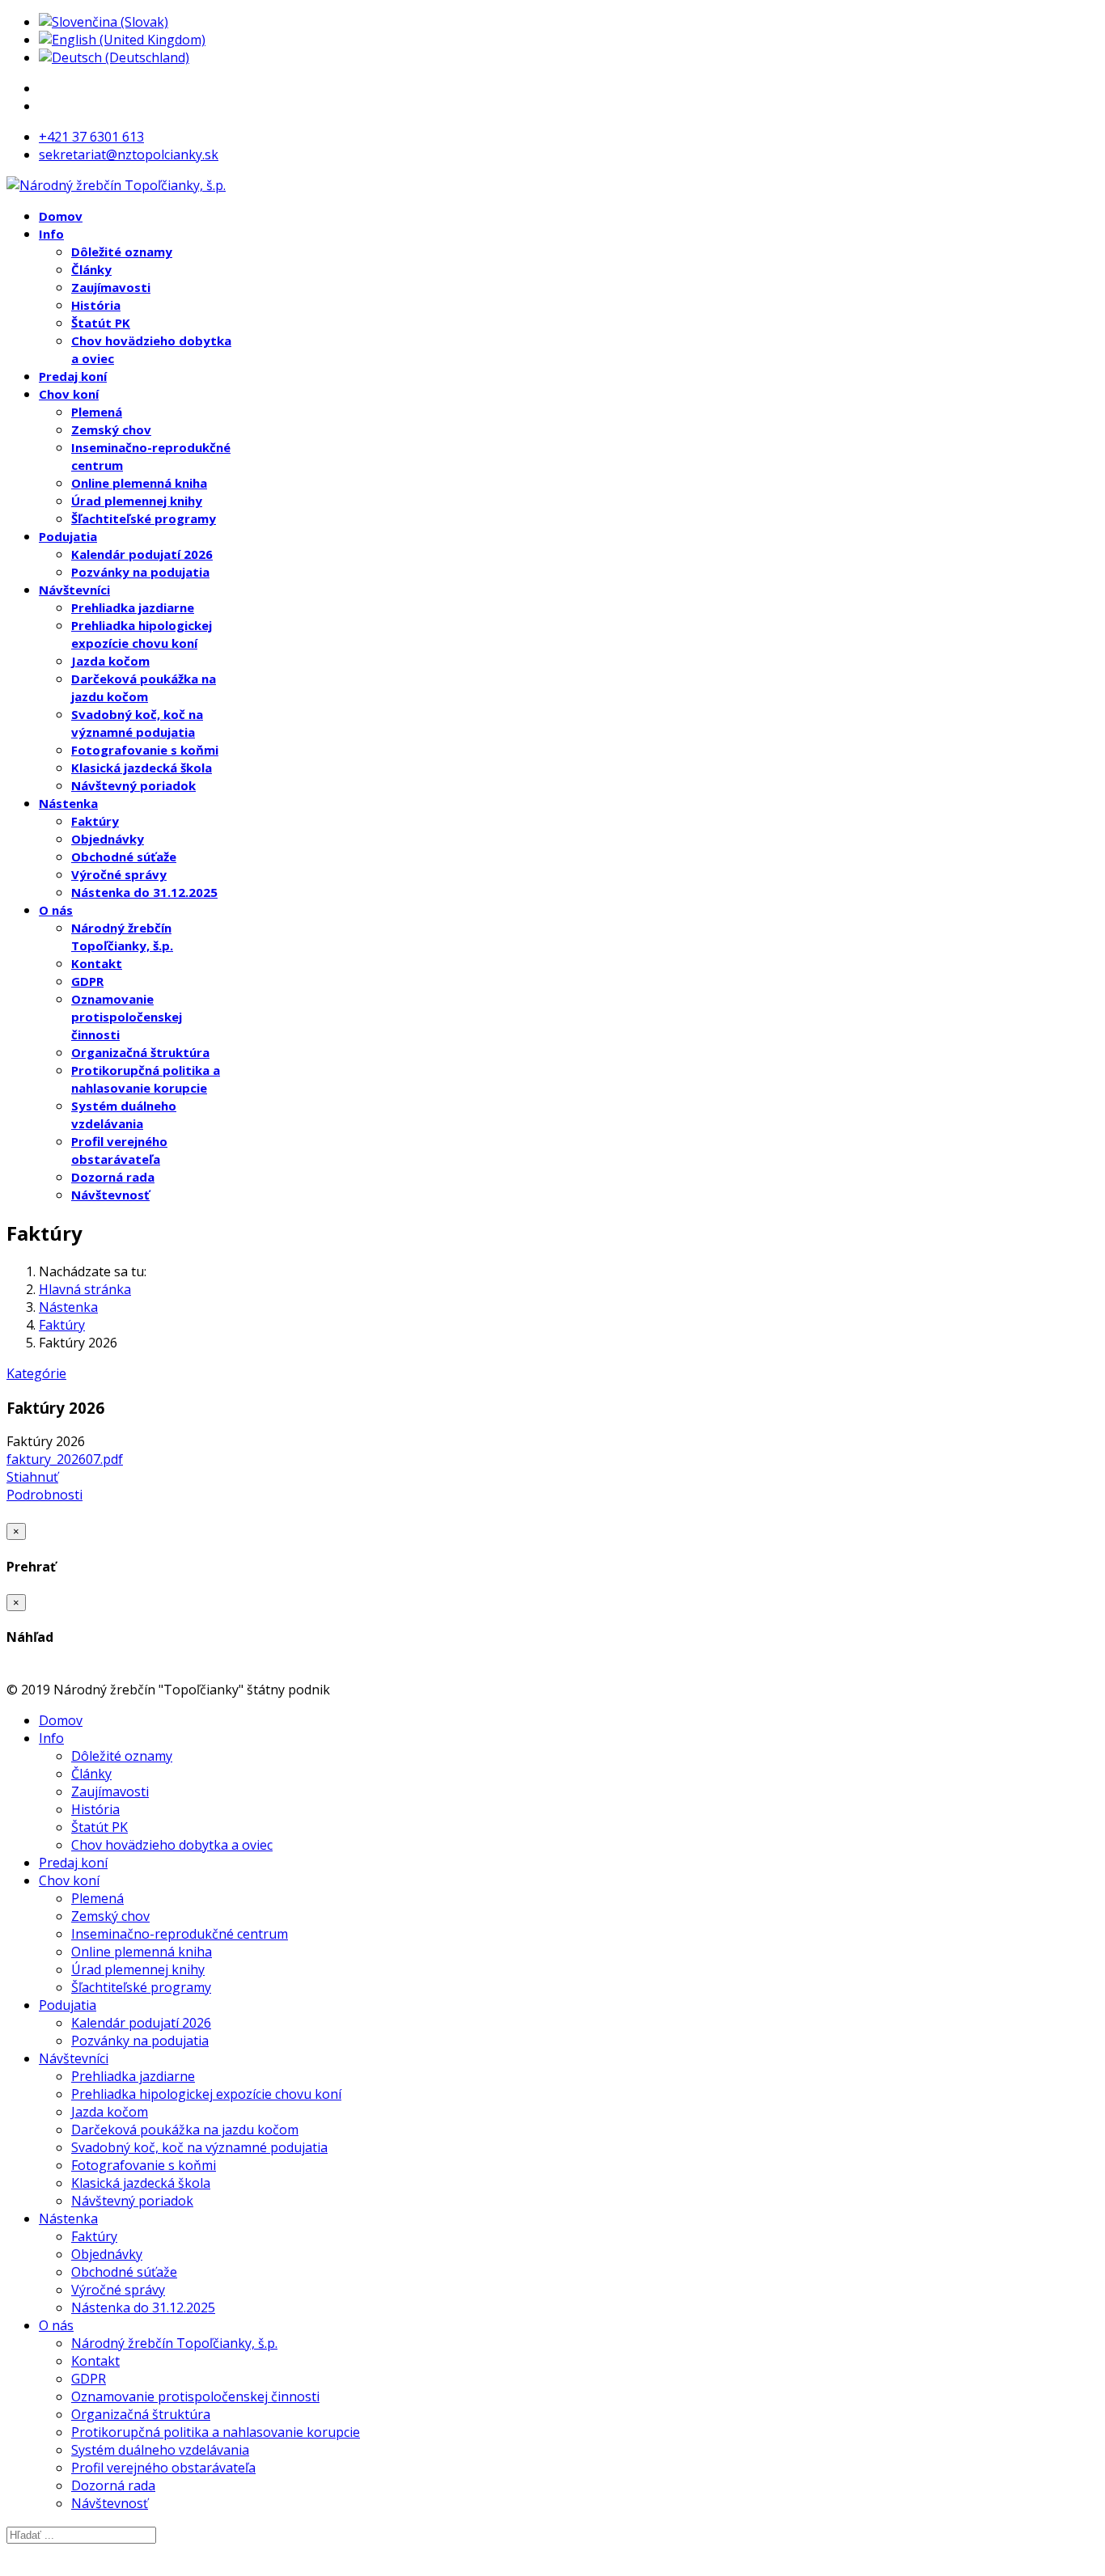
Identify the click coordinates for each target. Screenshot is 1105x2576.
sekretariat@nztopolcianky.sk (129, 154)
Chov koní (69, 394)
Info (51, 234)
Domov (61, 216)
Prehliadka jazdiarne (133, 607)
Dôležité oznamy (122, 252)
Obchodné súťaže (124, 857)
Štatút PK (101, 323)
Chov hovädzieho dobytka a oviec (172, 1845)
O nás (56, 910)
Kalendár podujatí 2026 (142, 554)
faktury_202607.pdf (65, 1459)
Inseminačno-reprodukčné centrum (180, 1934)
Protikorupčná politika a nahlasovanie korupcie (216, 2432)
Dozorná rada (113, 1177)
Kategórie (36, 1373)
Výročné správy (119, 874)
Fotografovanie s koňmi (145, 750)
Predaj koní (73, 376)
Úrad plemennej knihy (137, 501)
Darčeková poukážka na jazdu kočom (185, 2130)
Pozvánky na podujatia (140, 572)
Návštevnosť (110, 1195)
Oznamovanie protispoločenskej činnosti (127, 1017)
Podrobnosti (44, 1495)
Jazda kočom (110, 661)
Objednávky (108, 839)
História (96, 305)
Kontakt (97, 963)
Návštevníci (74, 590)
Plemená (97, 412)
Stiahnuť (32, 1477)
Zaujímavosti (111, 287)
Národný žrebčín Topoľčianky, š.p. (174, 2343)
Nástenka (68, 803)
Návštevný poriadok (133, 785)
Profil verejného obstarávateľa (163, 2468)
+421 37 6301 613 (91, 137)
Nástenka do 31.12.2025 (144, 892)
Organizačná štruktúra (140, 1052)
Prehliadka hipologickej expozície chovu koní (206, 2094)
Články (91, 269)
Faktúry (95, 821)
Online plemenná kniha (139, 483)
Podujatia (68, 536)
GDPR (87, 981)
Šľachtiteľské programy (144, 518)
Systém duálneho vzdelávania (160, 2450)
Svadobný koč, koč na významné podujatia (199, 2147)
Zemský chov (111, 429)
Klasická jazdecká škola (142, 768)
